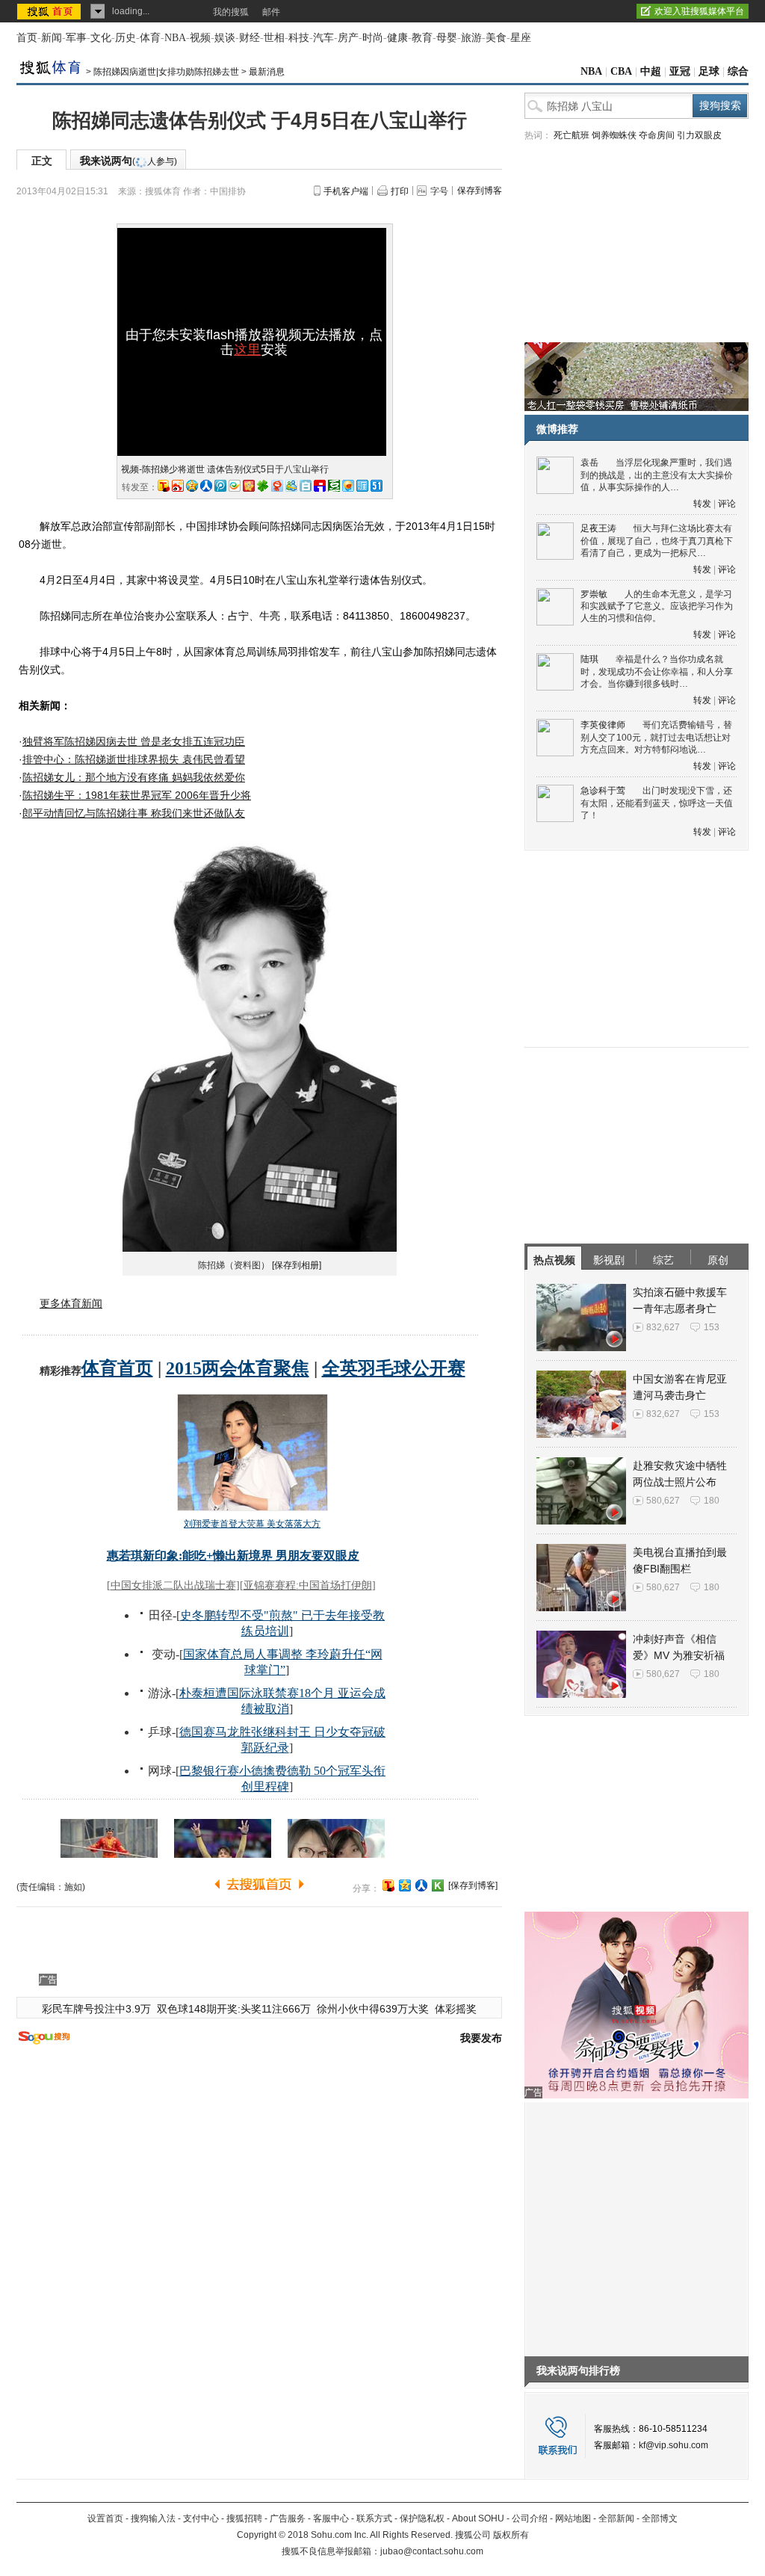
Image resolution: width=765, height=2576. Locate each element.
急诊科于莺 (603, 791)
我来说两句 (128, 161)
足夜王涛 (598, 528)
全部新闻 (616, 2518)
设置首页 (105, 2518)
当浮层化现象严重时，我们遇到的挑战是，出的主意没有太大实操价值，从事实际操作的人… (657, 475)
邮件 (271, 12)
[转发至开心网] (249, 486)
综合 (738, 71)
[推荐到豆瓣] (334, 486)
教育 (422, 38)
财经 (250, 38)
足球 (709, 71)
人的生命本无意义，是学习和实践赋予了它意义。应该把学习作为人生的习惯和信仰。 (657, 606)
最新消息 (267, 72)
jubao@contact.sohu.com (432, 2551)
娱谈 (225, 38)
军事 (76, 38)
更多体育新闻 (71, 1303)
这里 (247, 350)
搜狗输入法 (153, 2518)
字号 (439, 191)
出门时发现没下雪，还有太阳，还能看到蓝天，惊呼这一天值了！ (657, 803)
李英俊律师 (603, 725)
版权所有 (511, 2535)
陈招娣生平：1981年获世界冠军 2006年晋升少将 (137, 795)
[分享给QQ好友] (405, 1885)
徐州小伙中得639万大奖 (373, 2009)
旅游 (471, 38)
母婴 (447, 38)
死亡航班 (572, 135)
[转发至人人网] (206, 486)
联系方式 (374, 2518)
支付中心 (201, 2518)
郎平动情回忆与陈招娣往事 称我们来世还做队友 (134, 813)
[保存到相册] (297, 1265)
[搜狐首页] (50, 11)
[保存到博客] (473, 1885)
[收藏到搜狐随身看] (438, 1885)
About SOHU (478, 2518)
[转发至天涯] (362, 486)
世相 (274, 38)
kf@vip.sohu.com (673, 2445)
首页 (27, 38)
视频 (200, 38)
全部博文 (660, 2518)
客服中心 (331, 2518)
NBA (175, 38)
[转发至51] (377, 486)
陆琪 (589, 659)
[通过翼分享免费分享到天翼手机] (235, 486)
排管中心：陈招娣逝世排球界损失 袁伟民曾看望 (134, 759)
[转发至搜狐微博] (164, 486)
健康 (397, 38)
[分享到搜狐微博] (388, 1885)
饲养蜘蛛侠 (614, 135)
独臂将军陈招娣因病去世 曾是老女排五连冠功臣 (134, 741)
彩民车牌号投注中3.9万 (96, 2009)
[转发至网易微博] (277, 486)
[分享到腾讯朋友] (263, 486)
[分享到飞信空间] (348, 486)
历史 (126, 38)
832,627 (663, 1327)
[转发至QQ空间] (192, 486)
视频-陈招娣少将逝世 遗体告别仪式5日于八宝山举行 (225, 469)
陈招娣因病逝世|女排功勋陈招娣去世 (166, 72)
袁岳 (589, 463)
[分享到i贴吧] (320, 486)
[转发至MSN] (291, 486)
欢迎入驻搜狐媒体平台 (699, 11)
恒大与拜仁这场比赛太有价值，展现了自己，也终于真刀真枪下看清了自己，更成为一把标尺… (657, 541)
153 (712, 1327)
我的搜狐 (231, 12)
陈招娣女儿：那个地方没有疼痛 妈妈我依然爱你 (134, 777)
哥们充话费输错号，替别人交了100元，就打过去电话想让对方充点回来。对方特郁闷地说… (656, 737)
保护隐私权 (422, 2518)
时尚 (373, 38)
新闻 (52, 38)
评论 (727, 504)
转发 (702, 504)
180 (712, 1501)
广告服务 (288, 2518)
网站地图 (573, 2518)
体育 (150, 38)
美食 (496, 38)
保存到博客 (480, 191)
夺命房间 (657, 135)
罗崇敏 (594, 594)
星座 (521, 38)
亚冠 (680, 71)
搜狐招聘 (244, 2518)
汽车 (323, 38)
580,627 (663, 1501)
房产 (348, 38)
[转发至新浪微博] (178, 486)
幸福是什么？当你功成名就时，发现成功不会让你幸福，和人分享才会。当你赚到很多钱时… (657, 671)
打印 (400, 191)
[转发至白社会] (306, 486)
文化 (101, 38)
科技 (299, 38)
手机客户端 (346, 191)
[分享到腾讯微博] (220, 486)
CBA (621, 71)
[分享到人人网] (421, 1885)
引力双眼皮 (699, 135)
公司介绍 (530, 2518)
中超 (651, 71)
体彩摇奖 (456, 2009)
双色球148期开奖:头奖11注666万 (234, 2009)
